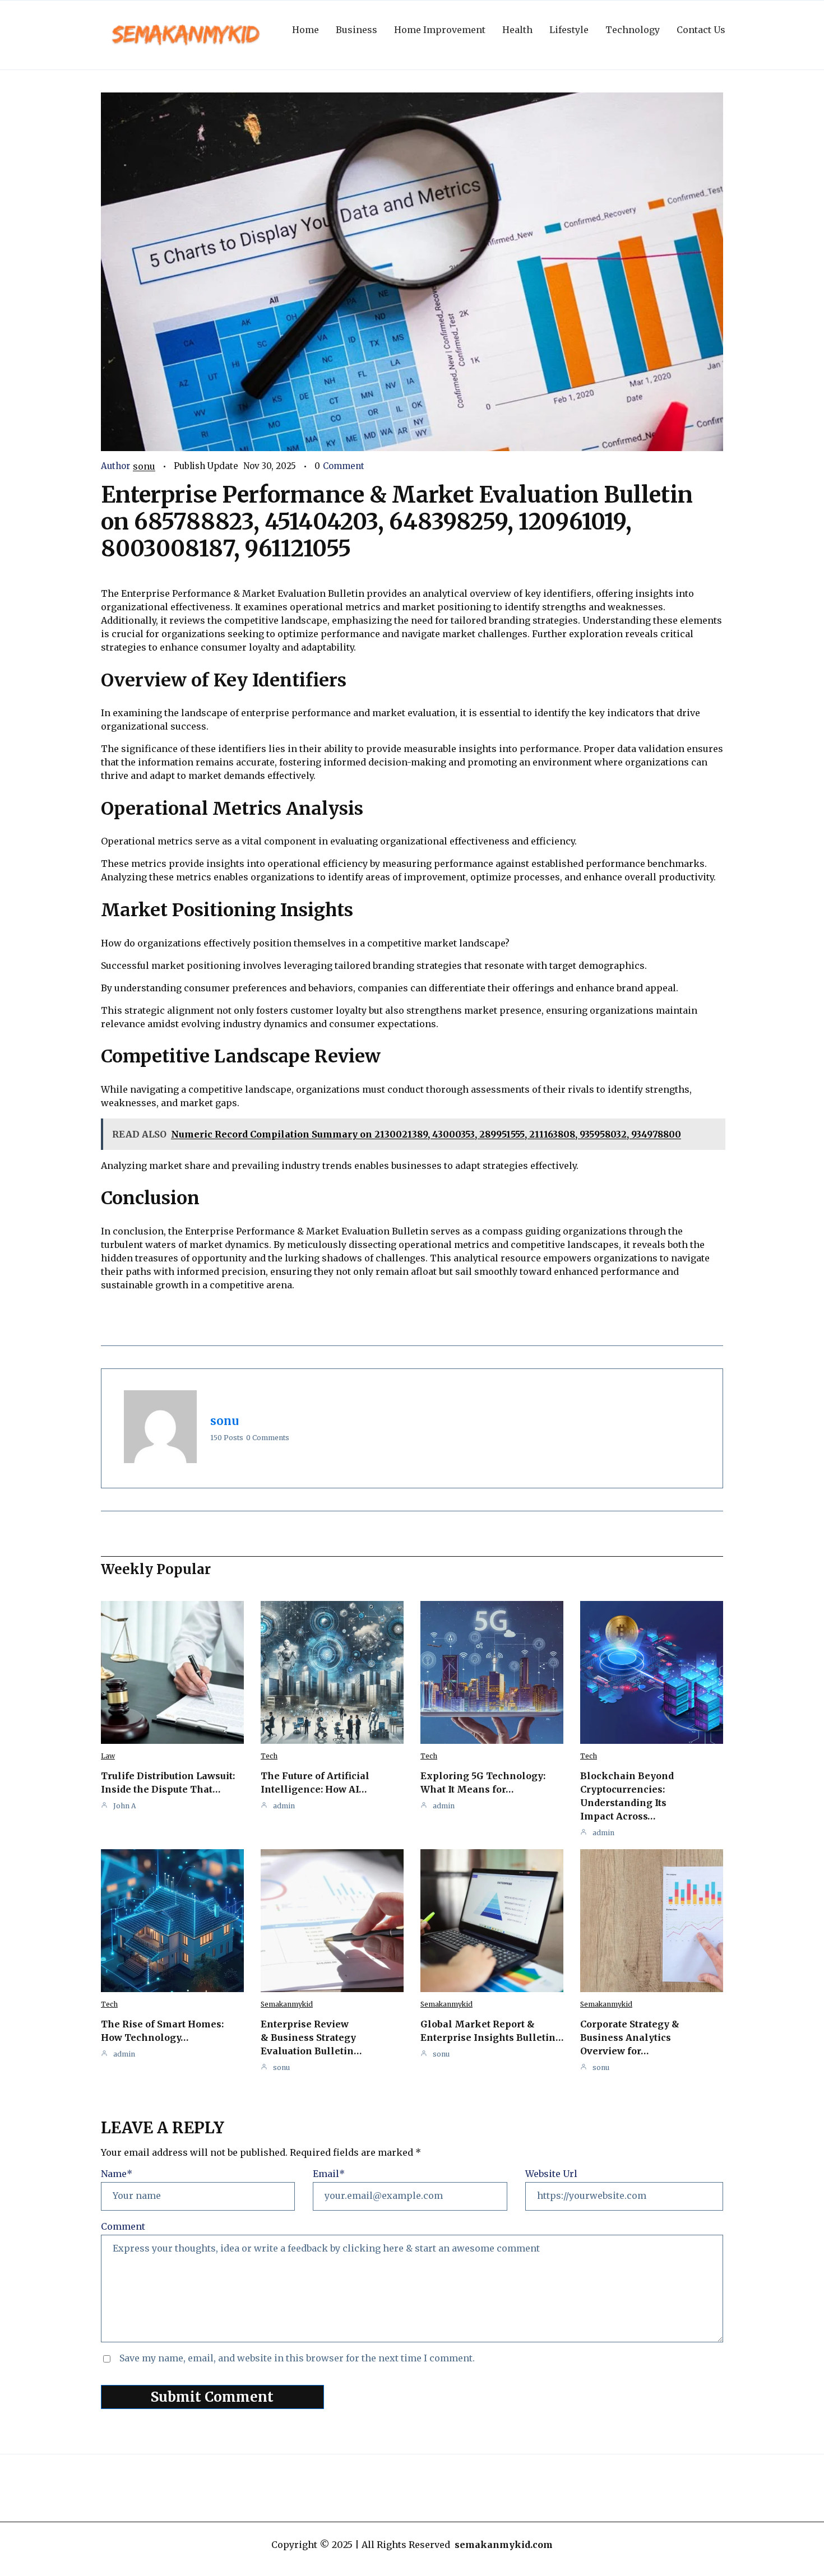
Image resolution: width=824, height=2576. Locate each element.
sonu (144, 466)
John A (124, 1806)
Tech (269, 1756)
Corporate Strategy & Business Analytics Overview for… (630, 2037)
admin (284, 1806)
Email (329, 2174)
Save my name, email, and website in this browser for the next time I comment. (297, 2358)
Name (117, 2174)
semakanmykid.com (504, 2545)
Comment (123, 2226)
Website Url (551, 2174)
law (108, 1756)
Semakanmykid (287, 2004)
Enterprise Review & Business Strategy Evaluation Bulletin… (311, 2037)
